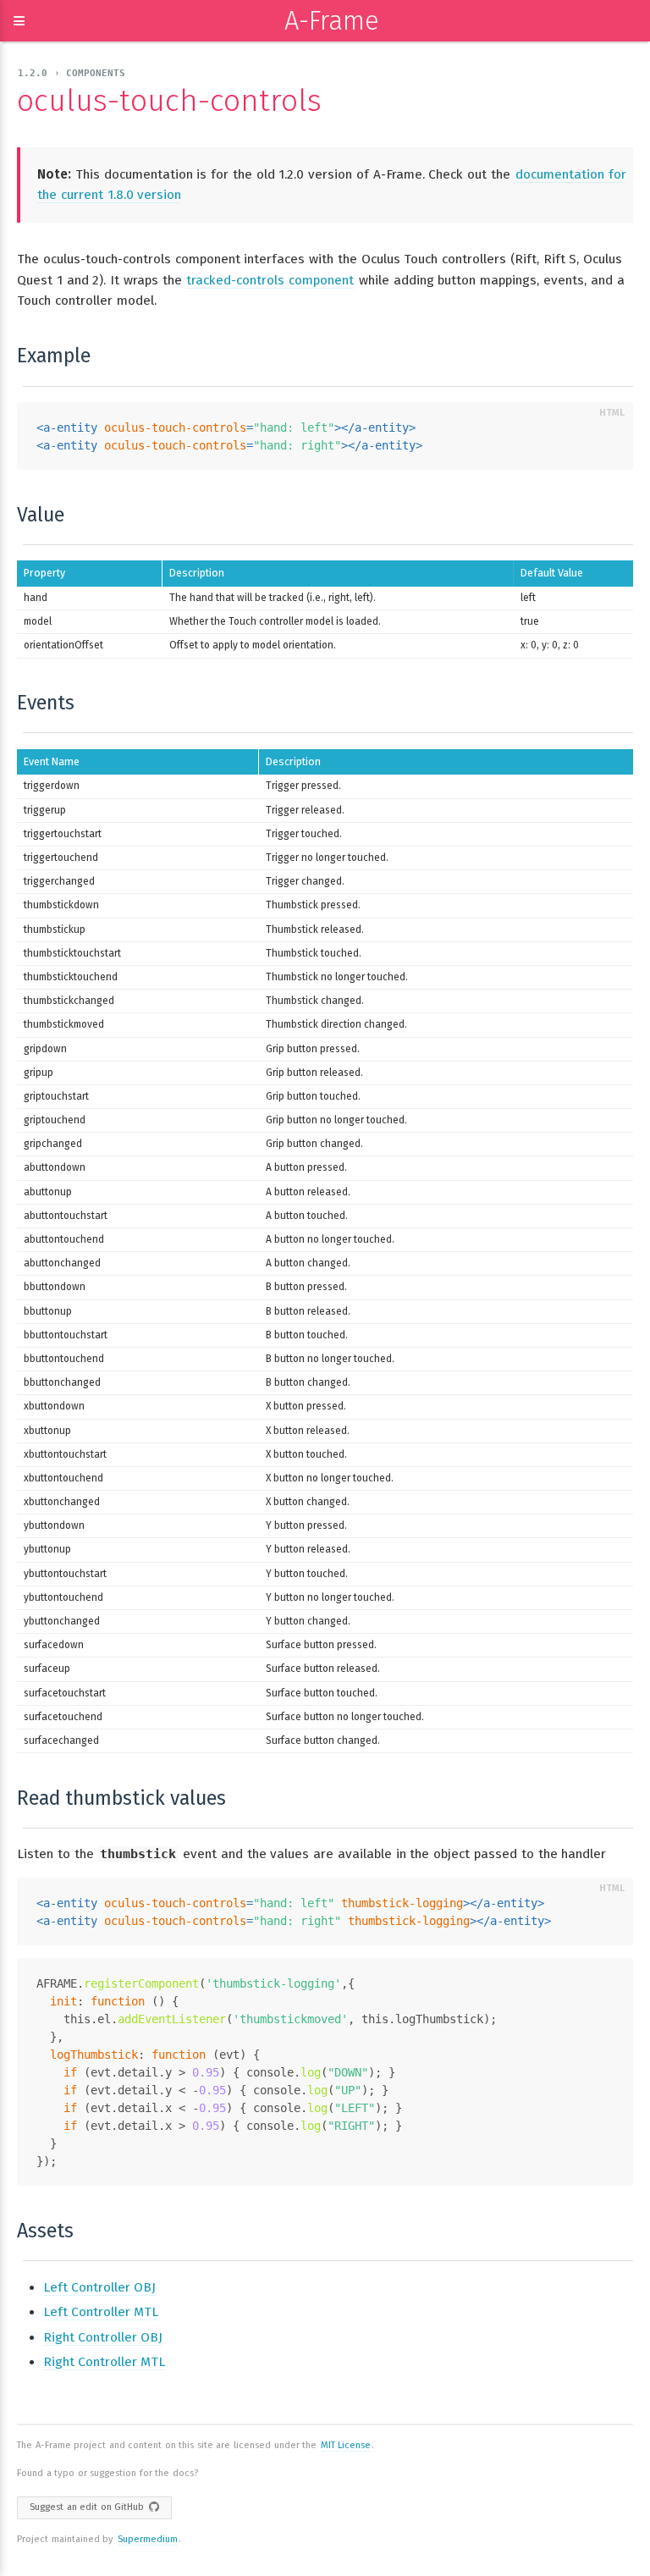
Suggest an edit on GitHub (87, 2507)
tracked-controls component (270, 280)
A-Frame (332, 21)
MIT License (346, 2445)
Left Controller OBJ (99, 2287)
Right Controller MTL (104, 2362)
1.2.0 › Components (72, 73)
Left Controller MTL (101, 2312)
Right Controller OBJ (103, 2337)
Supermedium (148, 2539)
